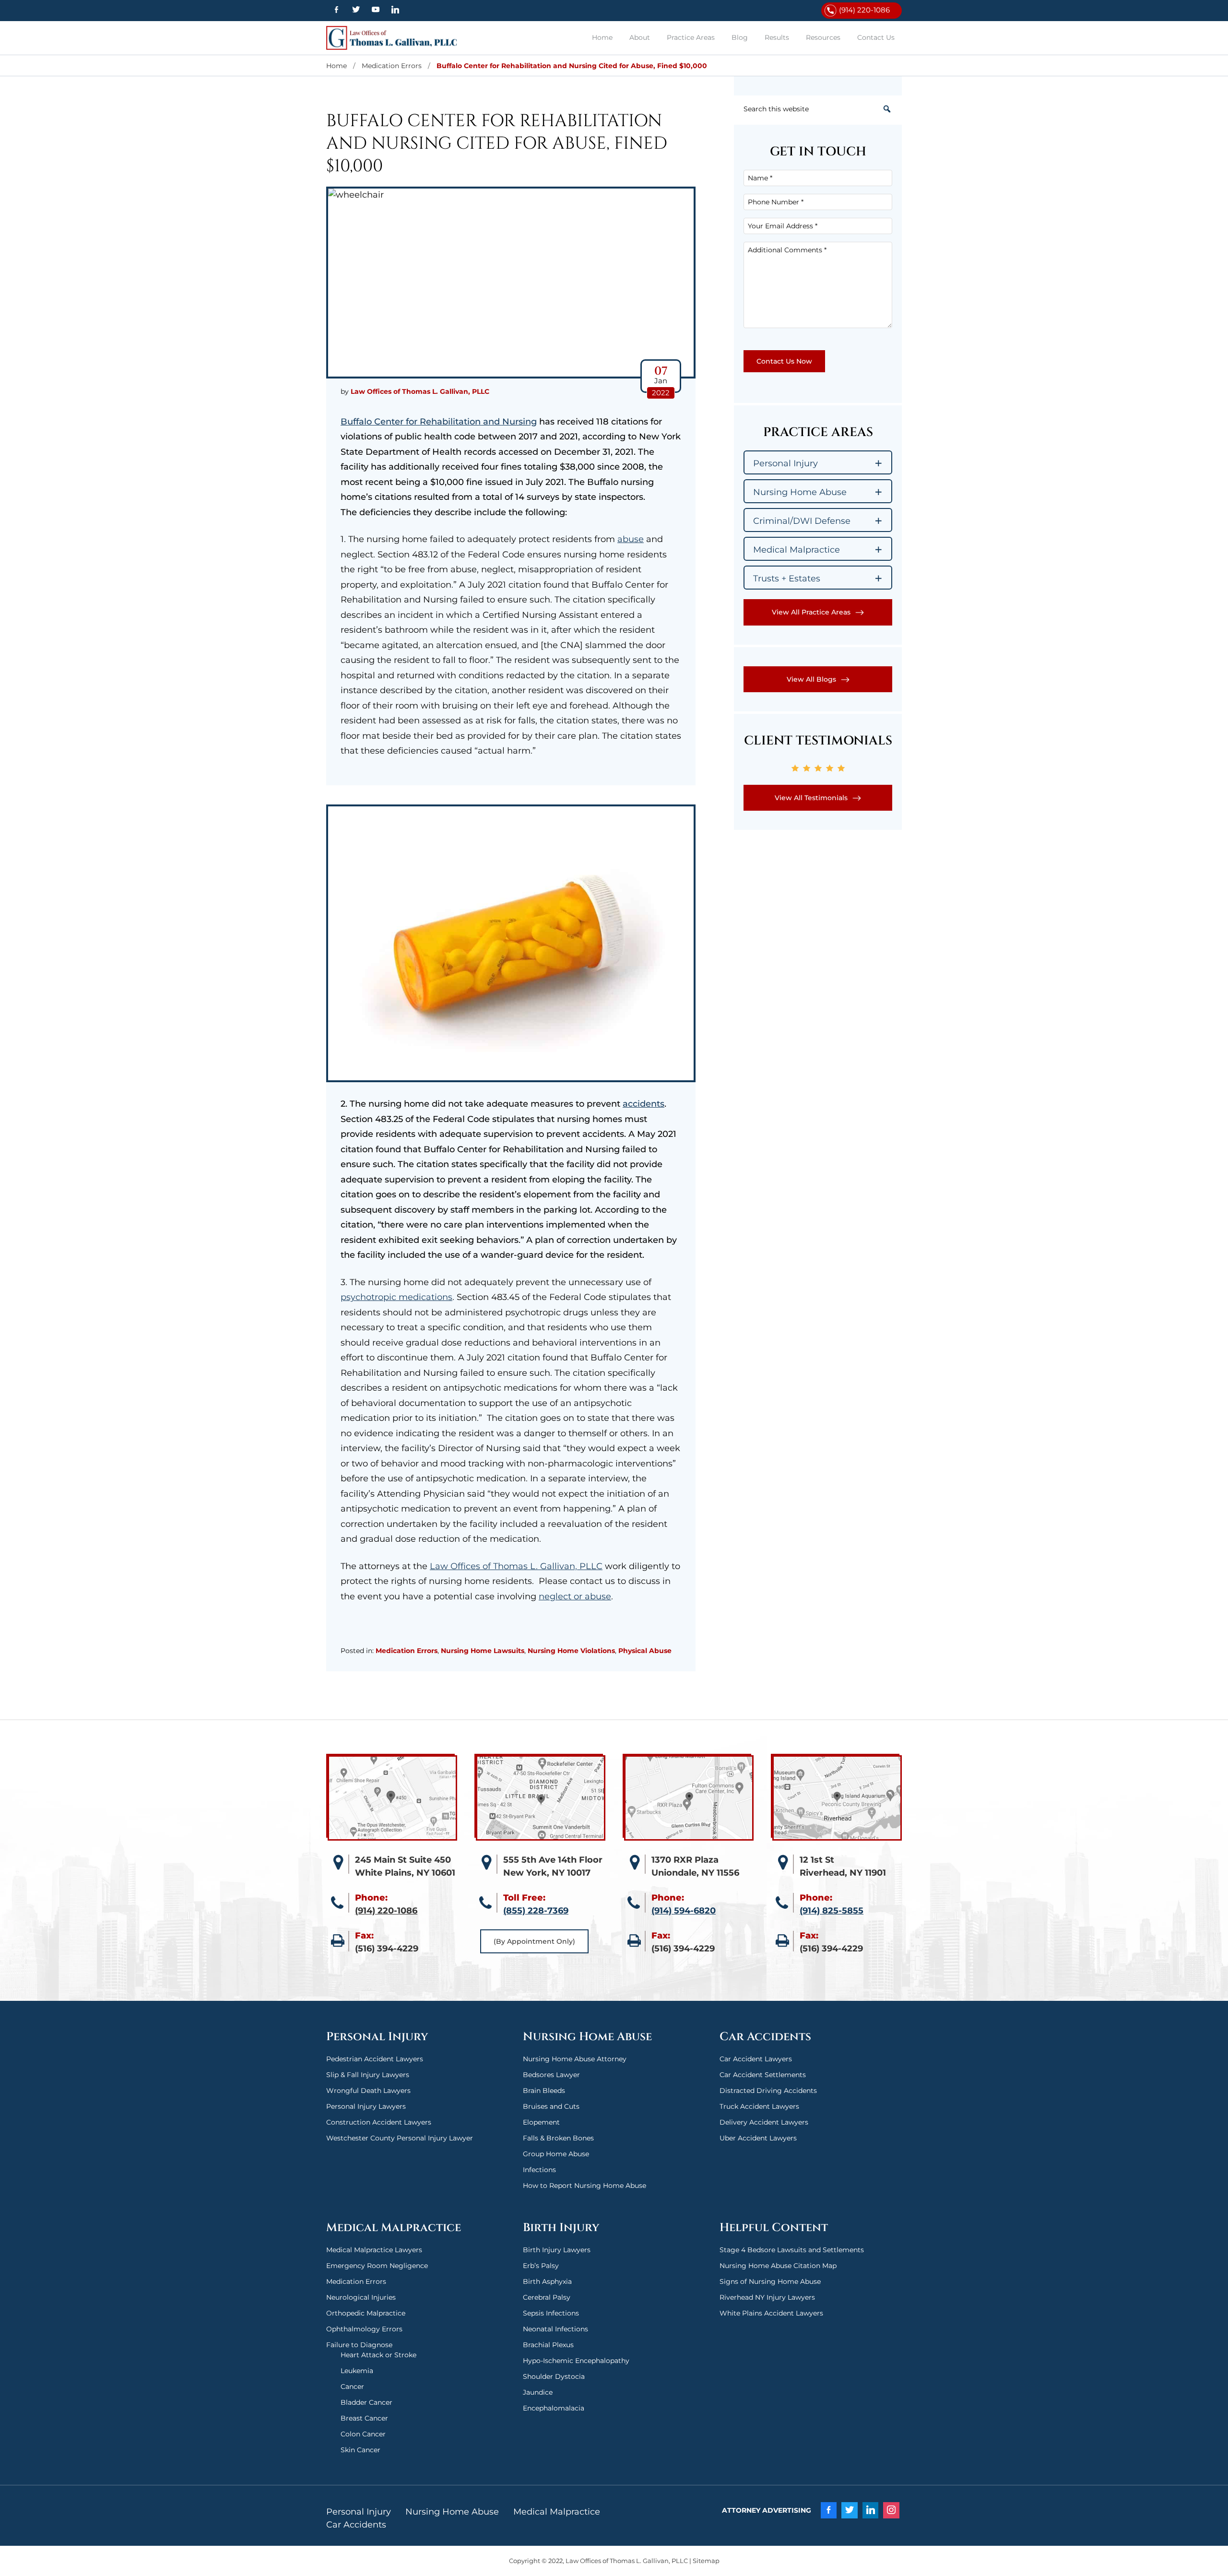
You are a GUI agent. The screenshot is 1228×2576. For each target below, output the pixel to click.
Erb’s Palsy (541, 2266)
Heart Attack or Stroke (378, 2355)
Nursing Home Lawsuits (483, 1651)
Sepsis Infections (551, 2313)
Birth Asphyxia (547, 2281)
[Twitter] (356, 10)
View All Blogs (811, 679)
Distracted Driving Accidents (768, 2091)
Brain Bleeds (544, 2091)
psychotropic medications (396, 1297)
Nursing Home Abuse (452, 2512)
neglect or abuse (575, 1596)
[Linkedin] (396, 10)
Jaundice (538, 2392)
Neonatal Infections (555, 2329)
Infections (539, 2170)
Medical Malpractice (557, 2512)
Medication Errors (407, 1651)
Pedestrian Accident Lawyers (375, 2059)
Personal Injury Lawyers (366, 2106)
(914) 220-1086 (864, 10)
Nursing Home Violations (571, 1651)
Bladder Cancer (366, 2402)
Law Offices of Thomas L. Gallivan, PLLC (396, 38)
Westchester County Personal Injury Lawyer (400, 2138)
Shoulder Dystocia (554, 2376)
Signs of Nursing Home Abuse (770, 2281)
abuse (631, 539)
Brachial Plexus (548, 2345)
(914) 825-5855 (832, 1911)
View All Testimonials (811, 798)
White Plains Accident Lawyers (771, 2313)
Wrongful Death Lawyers (368, 2091)
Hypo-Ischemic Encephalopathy (576, 2361)
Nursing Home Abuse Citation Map (778, 2266)
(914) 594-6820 (684, 1911)
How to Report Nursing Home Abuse (584, 2186)
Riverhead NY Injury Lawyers (767, 2297)
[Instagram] (891, 2510)
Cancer (352, 2387)
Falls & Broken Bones (558, 2138)
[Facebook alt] (336, 10)
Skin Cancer (360, 2450)
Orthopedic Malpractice (366, 2313)
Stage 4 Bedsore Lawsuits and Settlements (792, 2250)
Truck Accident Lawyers (759, 2106)
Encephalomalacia (554, 2408)
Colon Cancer (363, 2434)
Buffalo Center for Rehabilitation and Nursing (439, 422)
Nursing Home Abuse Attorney (575, 2059)
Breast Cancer (364, 2418)
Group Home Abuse (556, 2154)
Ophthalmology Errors (364, 2329)
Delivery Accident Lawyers (764, 2122)
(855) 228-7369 (536, 1911)
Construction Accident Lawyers (379, 2122)
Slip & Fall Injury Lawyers (368, 2075)
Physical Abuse (645, 1651)
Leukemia (357, 2371)
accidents (644, 1104)
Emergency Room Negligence (377, 2266)
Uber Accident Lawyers (758, 2138)
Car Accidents (356, 2525)
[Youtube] (375, 10)
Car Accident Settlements (763, 2075)
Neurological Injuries (361, 2297)
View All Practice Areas (811, 612)
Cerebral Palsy (547, 2297)
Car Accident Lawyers (756, 2059)
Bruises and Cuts (551, 2106)
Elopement (541, 2122)
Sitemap (706, 2561)
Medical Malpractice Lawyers (374, 2250)
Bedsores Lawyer (551, 2075)
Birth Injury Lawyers (557, 2250)
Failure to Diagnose (359, 2345)
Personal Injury (359, 2512)
